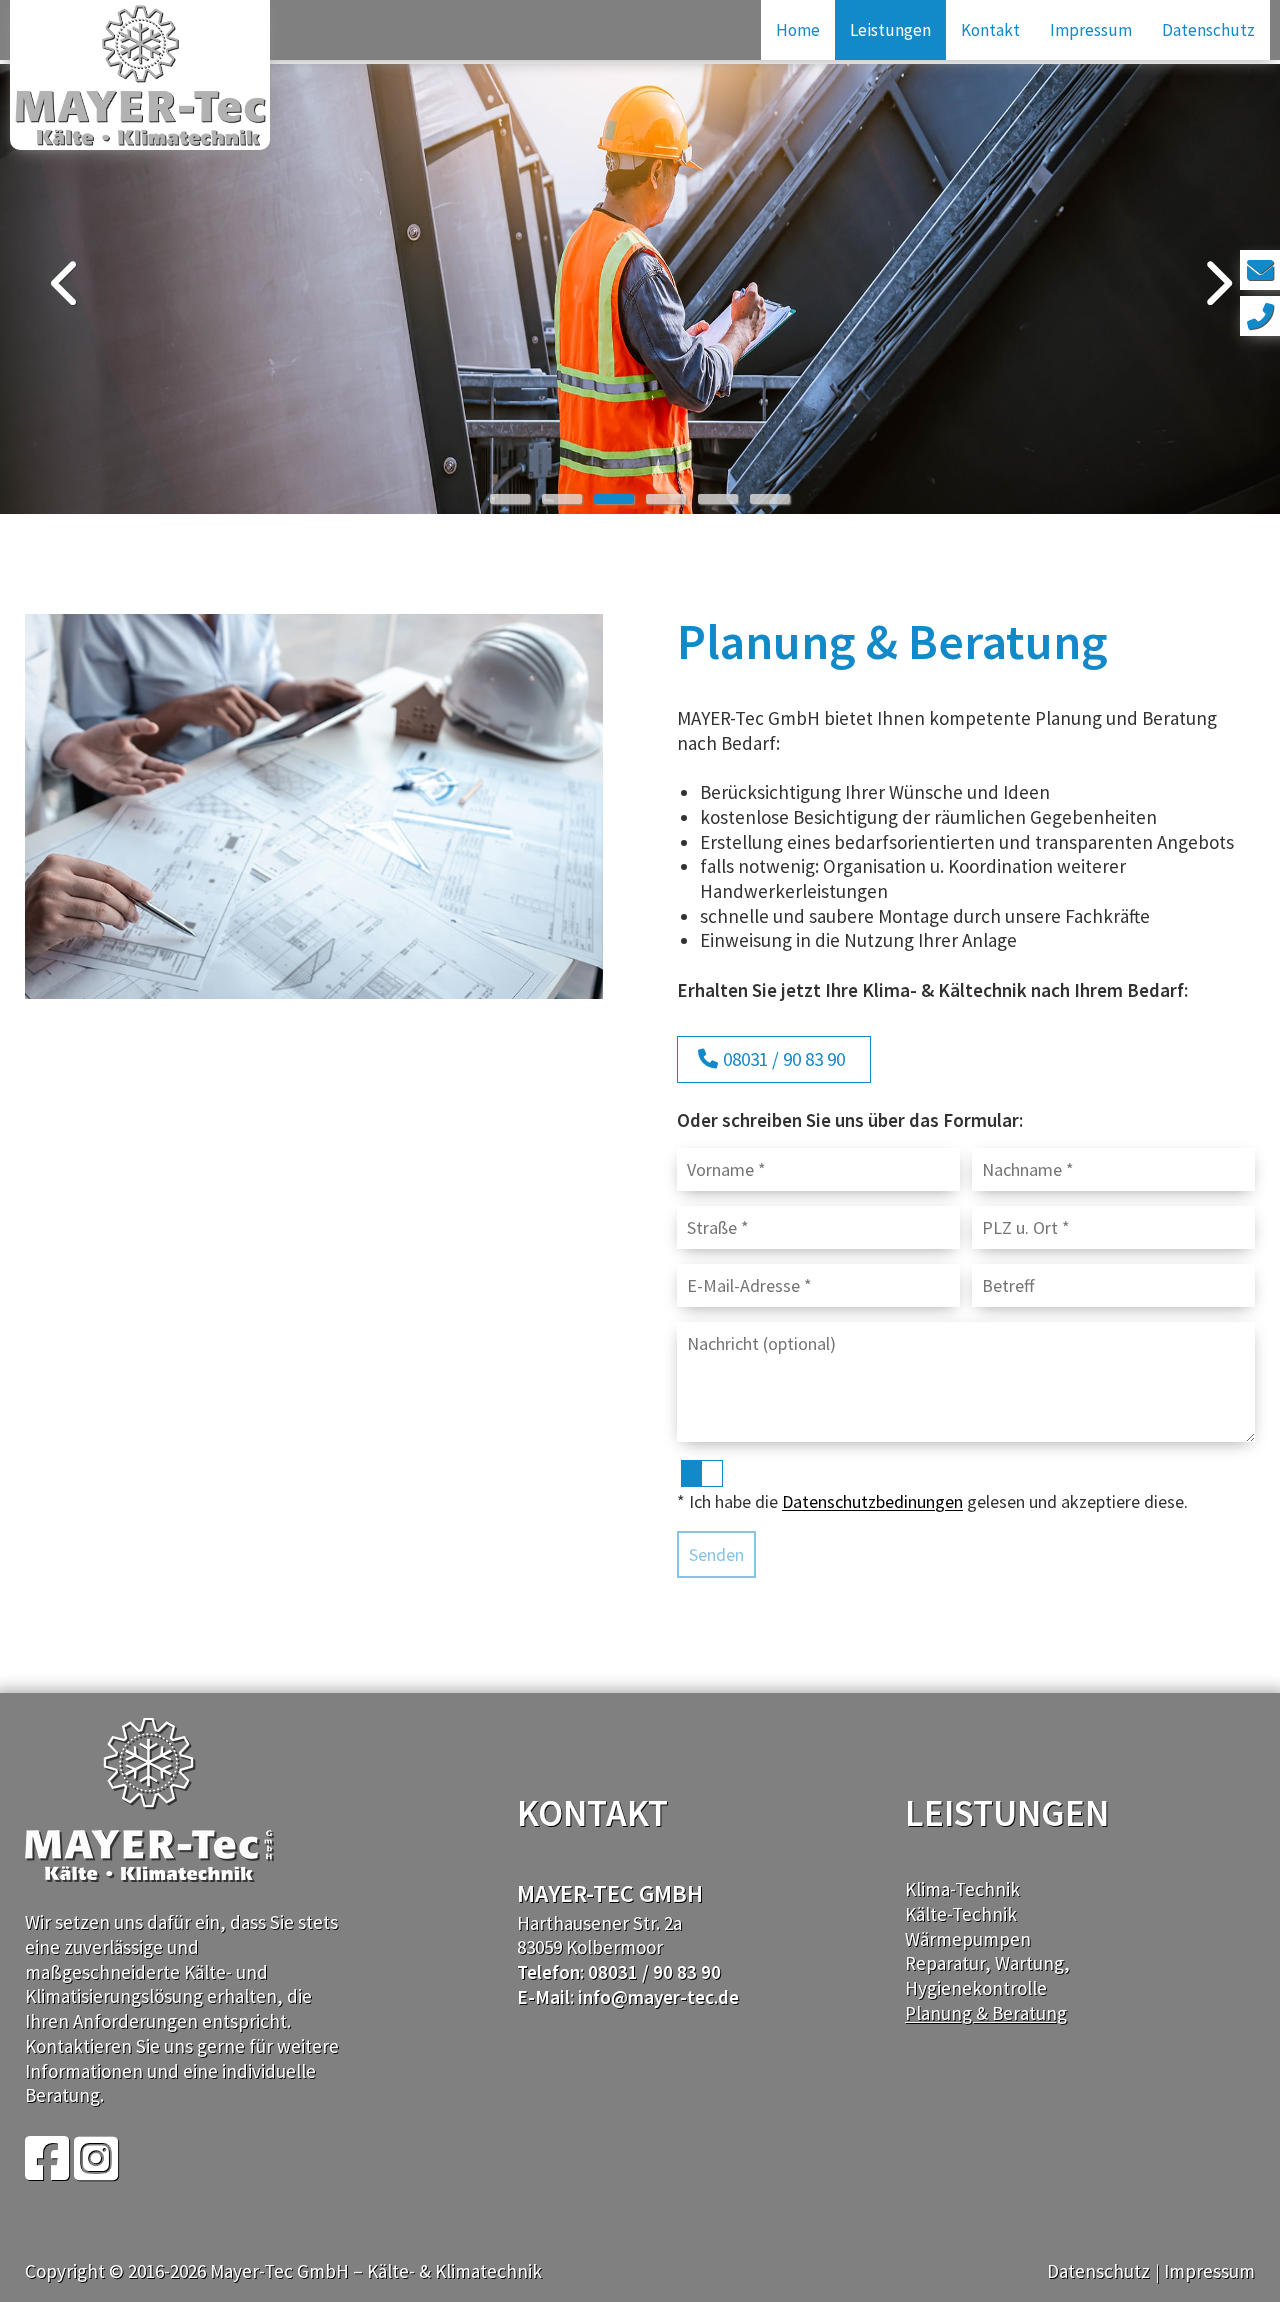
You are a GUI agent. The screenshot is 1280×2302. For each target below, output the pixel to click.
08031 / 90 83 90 (784, 1059)
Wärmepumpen (968, 1939)
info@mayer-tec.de (658, 1997)
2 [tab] (562, 499)
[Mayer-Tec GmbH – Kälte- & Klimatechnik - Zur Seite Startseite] (140, 75)
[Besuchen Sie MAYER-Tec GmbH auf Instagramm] (96, 2170)
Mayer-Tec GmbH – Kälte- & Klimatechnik (376, 2271)
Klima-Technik (962, 1889)
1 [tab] (510, 499)
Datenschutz (1208, 30)
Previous (65, 284)
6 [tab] (770, 499)
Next (1215, 284)
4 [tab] (666, 499)
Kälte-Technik (961, 1914)
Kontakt (990, 30)
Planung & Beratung (986, 2013)
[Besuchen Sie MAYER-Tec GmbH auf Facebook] (47, 2170)
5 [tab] (718, 499)
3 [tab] (614, 499)
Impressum (1091, 30)
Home (798, 30)
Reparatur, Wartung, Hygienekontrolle (987, 1975)
